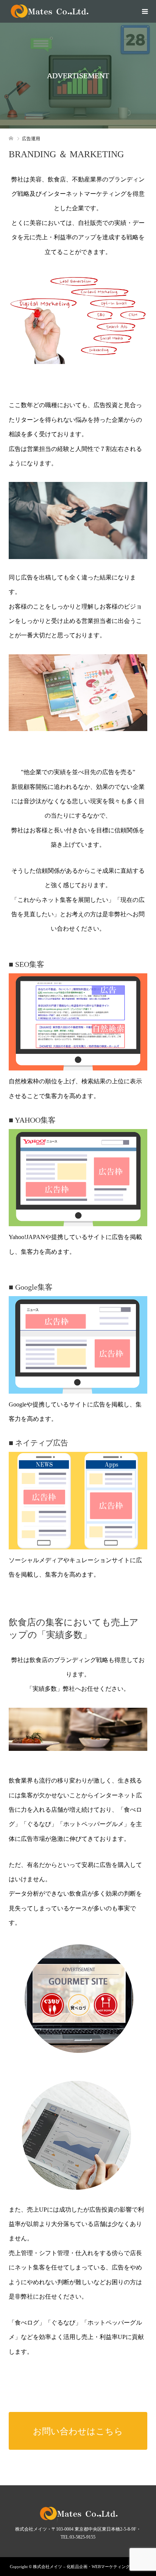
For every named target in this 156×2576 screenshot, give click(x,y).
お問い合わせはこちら (78, 2431)
